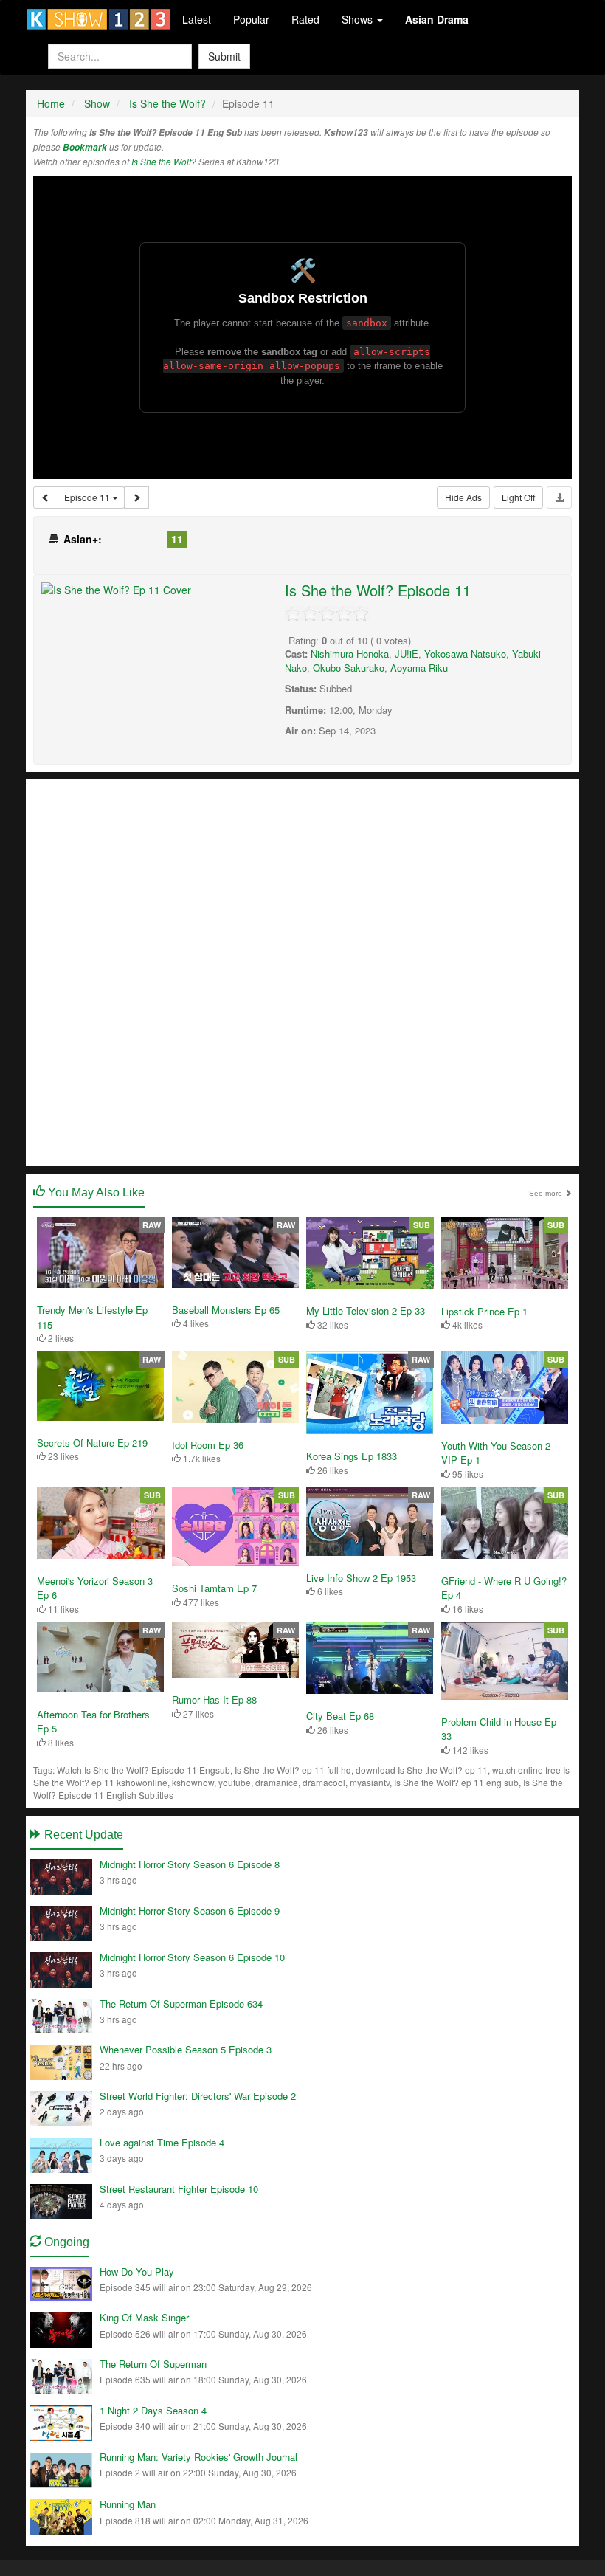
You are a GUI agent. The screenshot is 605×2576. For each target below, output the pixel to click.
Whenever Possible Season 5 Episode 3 (186, 2049)
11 (177, 539)
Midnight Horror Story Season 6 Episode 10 (192, 1957)
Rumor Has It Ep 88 (214, 1699)
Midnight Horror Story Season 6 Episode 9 (190, 1911)
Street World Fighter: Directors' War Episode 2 (198, 2096)
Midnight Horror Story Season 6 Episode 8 (190, 1864)
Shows (359, 19)
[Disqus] (302, 971)
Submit (224, 56)
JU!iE (407, 654)
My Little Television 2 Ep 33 (366, 1311)
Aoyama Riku (419, 668)
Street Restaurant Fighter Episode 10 (179, 2189)
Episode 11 (88, 497)
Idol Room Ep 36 (208, 1445)
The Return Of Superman (153, 2364)
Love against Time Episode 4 (162, 2142)
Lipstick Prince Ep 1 (484, 1311)
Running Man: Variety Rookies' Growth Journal (198, 2457)
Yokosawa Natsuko (465, 654)
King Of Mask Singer (144, 2317)
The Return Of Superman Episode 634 (181, 2004)
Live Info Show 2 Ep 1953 (361, 1578)
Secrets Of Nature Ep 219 (92, 1443)
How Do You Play (137, 2272)
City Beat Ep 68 (340, 1716)
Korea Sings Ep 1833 (352, 1456)
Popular (251, 19)
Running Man (128, 2504)
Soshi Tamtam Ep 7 (214, 1588)
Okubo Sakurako (349, 668)
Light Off (518, 497)
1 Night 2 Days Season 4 (153, 2410)
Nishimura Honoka (350, 654)
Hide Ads (463, 497)
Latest (197, 19)
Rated (305, 19)
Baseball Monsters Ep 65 (226, 1310)
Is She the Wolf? (164, 162)
